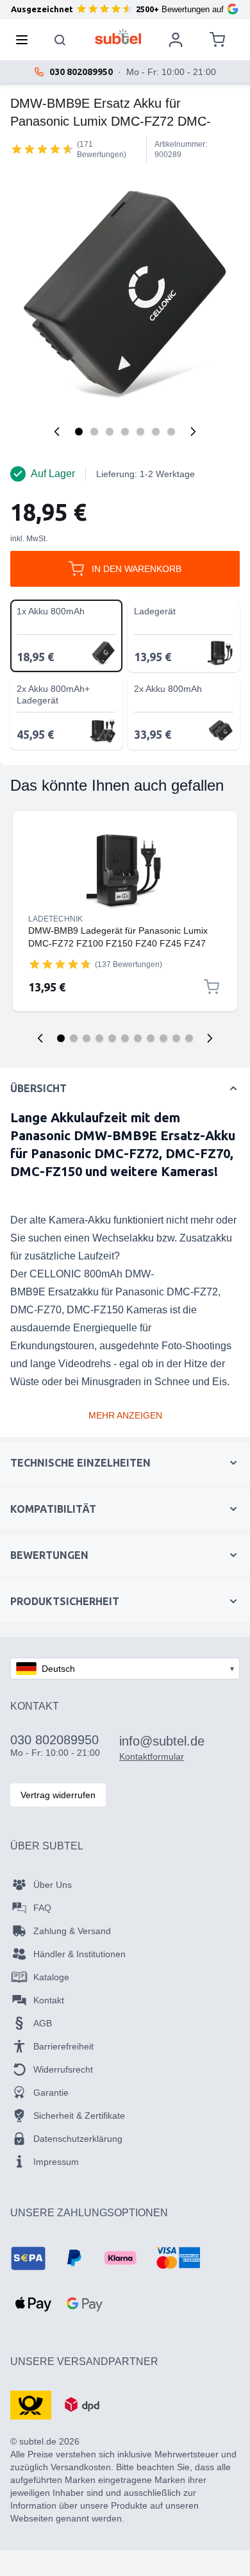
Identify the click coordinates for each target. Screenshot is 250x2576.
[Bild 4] (125, 432)
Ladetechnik (55, 919)
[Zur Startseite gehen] (118, 37)
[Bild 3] (110, 432)
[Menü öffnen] (26, 40)
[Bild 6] (156, 432)
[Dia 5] (112, 1038)
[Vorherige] (57, 432)
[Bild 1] (79, 432)
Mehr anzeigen (125, 1415)
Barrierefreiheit (63, 2046)
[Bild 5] (140, 432)
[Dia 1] (61, 1038)
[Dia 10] (176, 1038)
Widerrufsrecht (63, 2069)
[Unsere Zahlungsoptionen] (28, 2258)
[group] (42, 149)
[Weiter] (193, 432)
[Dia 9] (163, 1038)
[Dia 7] (138, 1038)
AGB (43, 2023)
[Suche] (60, 40)
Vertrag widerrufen (58, 1795)
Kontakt (49, 2000)
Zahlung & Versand (72, 1931)
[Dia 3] (87, 1038)
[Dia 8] (151, 1038)
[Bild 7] (171, 432)
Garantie (51, 2092)
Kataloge (51, 1977)
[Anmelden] (176, 40)
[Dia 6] (125, 1038)
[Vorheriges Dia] (40, 1038)
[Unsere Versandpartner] (31, 2404)
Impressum (56, 2162)
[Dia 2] (74, 1038)
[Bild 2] (94, 432)
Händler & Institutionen (79, 1954)
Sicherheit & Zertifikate (79, 2116)
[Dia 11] (189, 1038)
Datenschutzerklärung (78, 2139)
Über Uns (53, 1885)
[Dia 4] (99, 1038)
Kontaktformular (152, 1756)
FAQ (42, 1908)
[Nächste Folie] (210, 1038)
